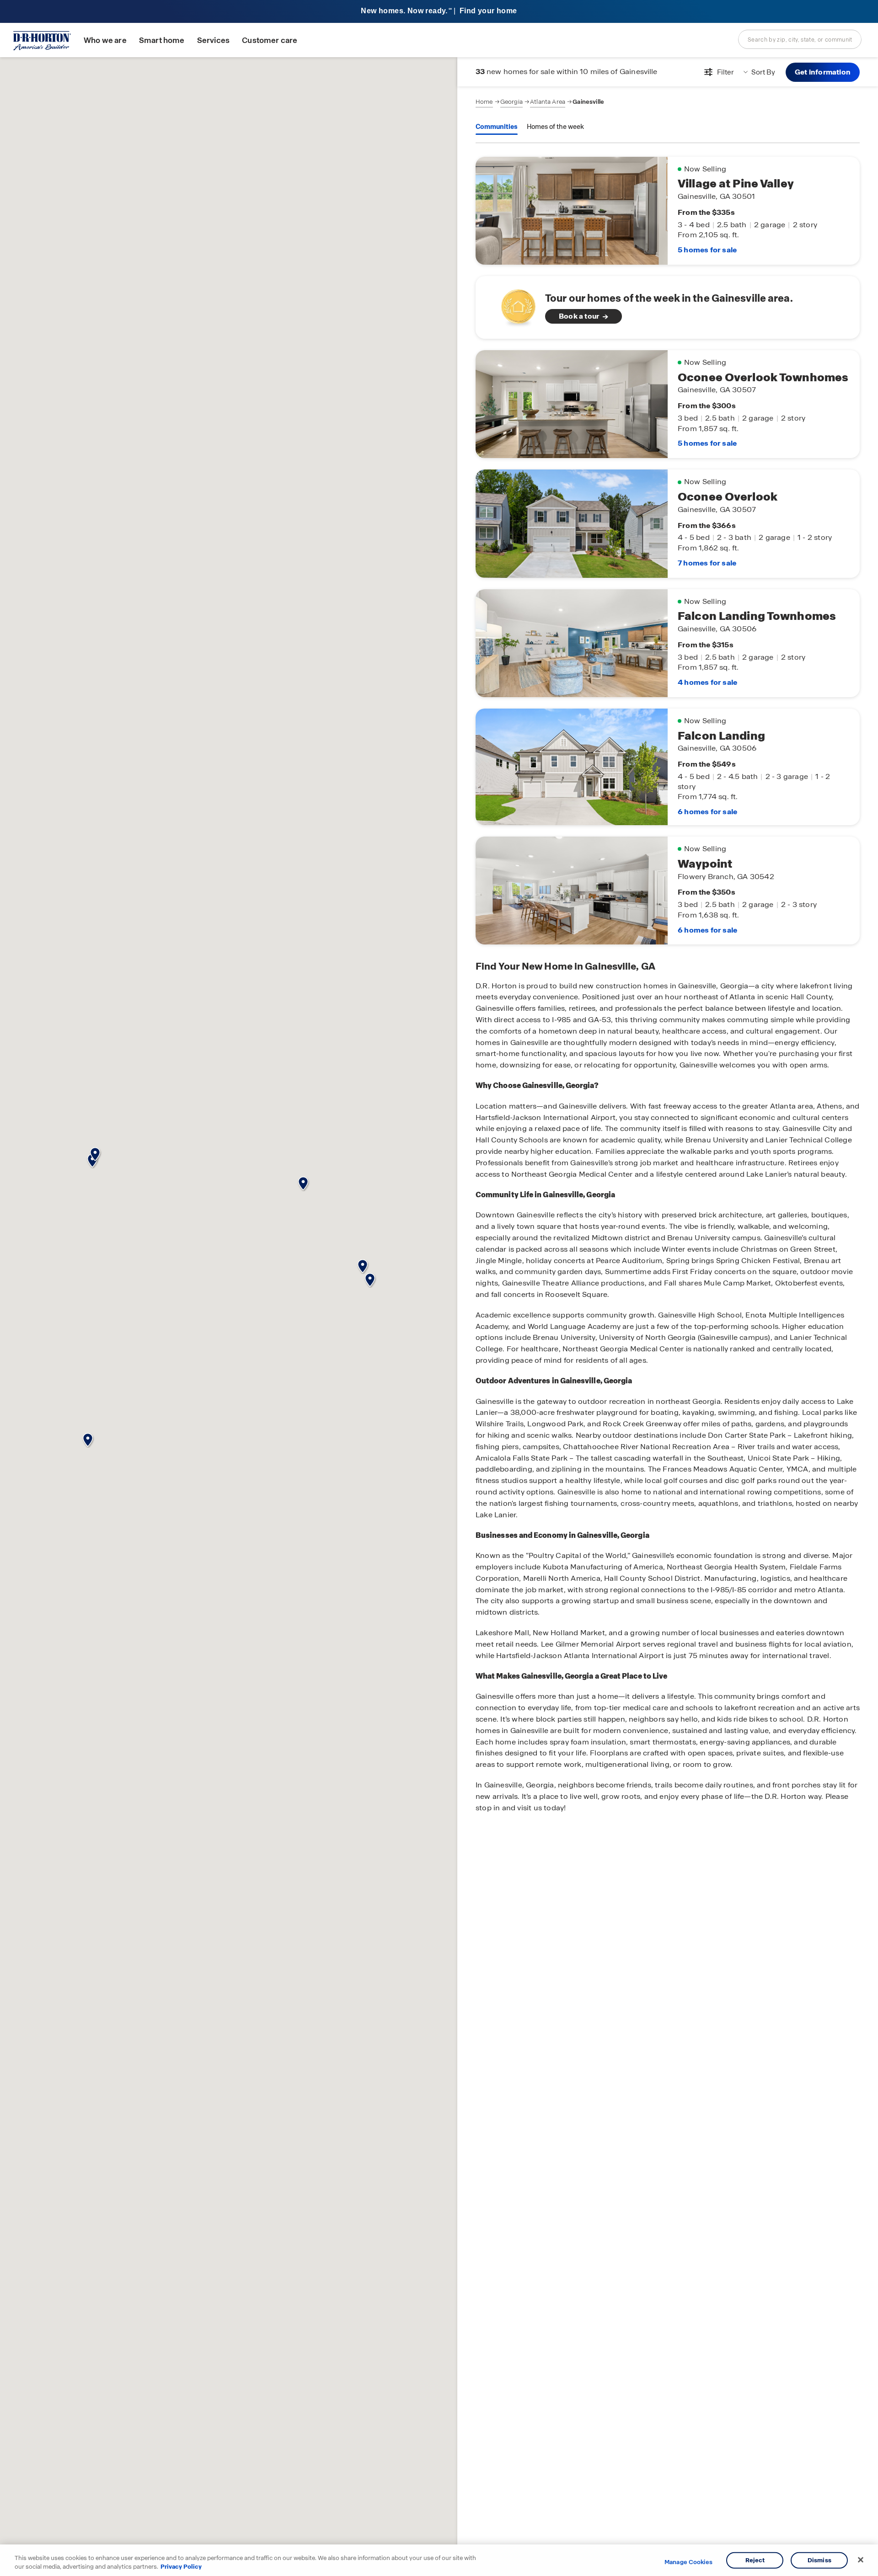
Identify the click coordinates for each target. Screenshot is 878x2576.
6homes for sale (707, 812)
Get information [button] (823, 72)
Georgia (511, 102)
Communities (497, 127)
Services (213, 40)
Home (484, 102)
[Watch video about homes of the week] (514, 305)
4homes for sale (707, 682)
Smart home (162, 40)
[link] (668, 307)
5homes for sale (707, 250)
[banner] (439, 12)
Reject (755, 2560)
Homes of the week (555, 127)
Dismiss (819, 2560)
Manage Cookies (688, 2562)
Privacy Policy (181, 2567)
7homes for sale (707, 563)
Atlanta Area (548, 102)
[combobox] (800, 39)
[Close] (861, 2560)
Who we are (105, 40)
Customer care (270, 40)
